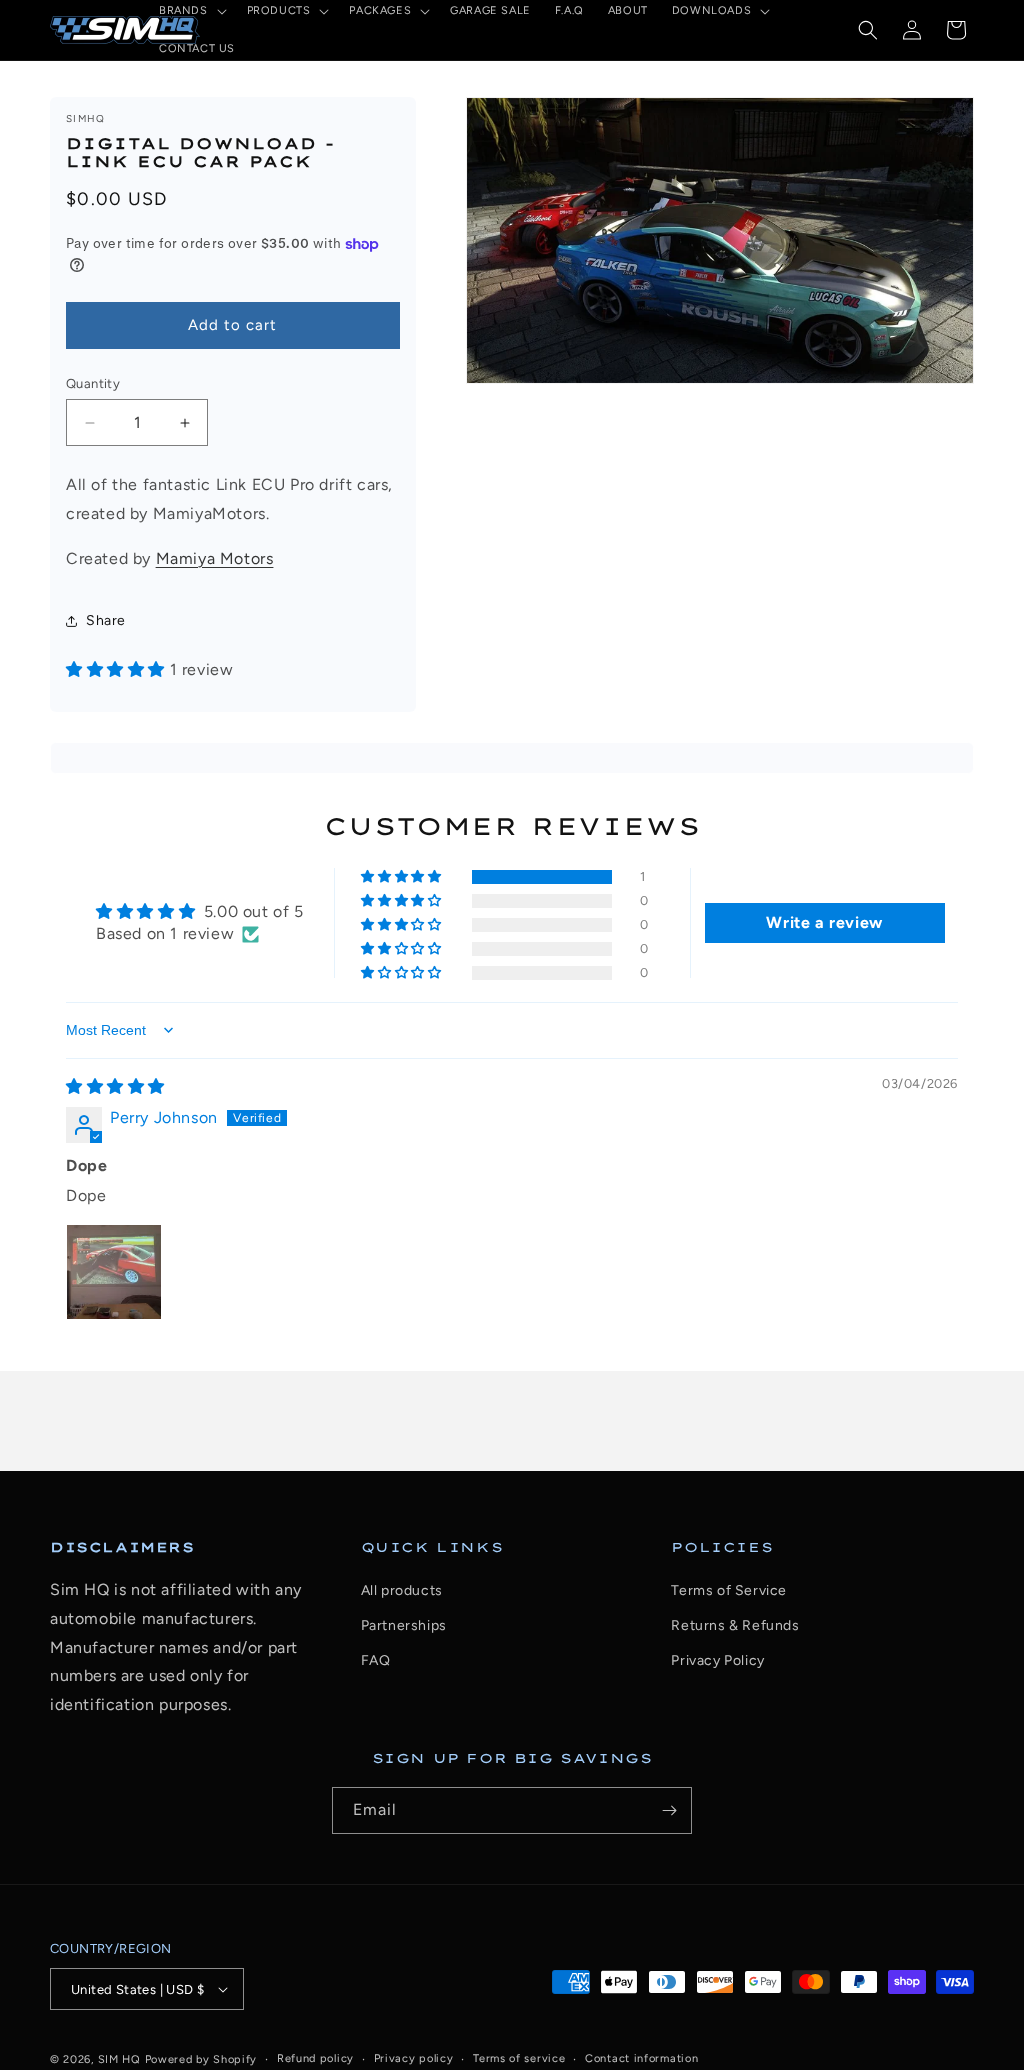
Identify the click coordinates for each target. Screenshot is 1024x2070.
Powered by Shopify (201, 2059)
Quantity (93, 383)
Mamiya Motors (215, 558)
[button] (868, 30)
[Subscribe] (669, 1810)
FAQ (376, 1660)
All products (402, 1590)
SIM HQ (119, 2059)
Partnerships (404, 1625)
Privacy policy (414, 2058)
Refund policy (315, 2058)
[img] (115, 1086)
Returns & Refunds (735, 1625)
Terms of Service (729, 1590)
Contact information (641, 2058)
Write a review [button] (824, 922)
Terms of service (519, 2058)
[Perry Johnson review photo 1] (114, 1272)
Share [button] (106, 620)
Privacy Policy (717, 1660)
